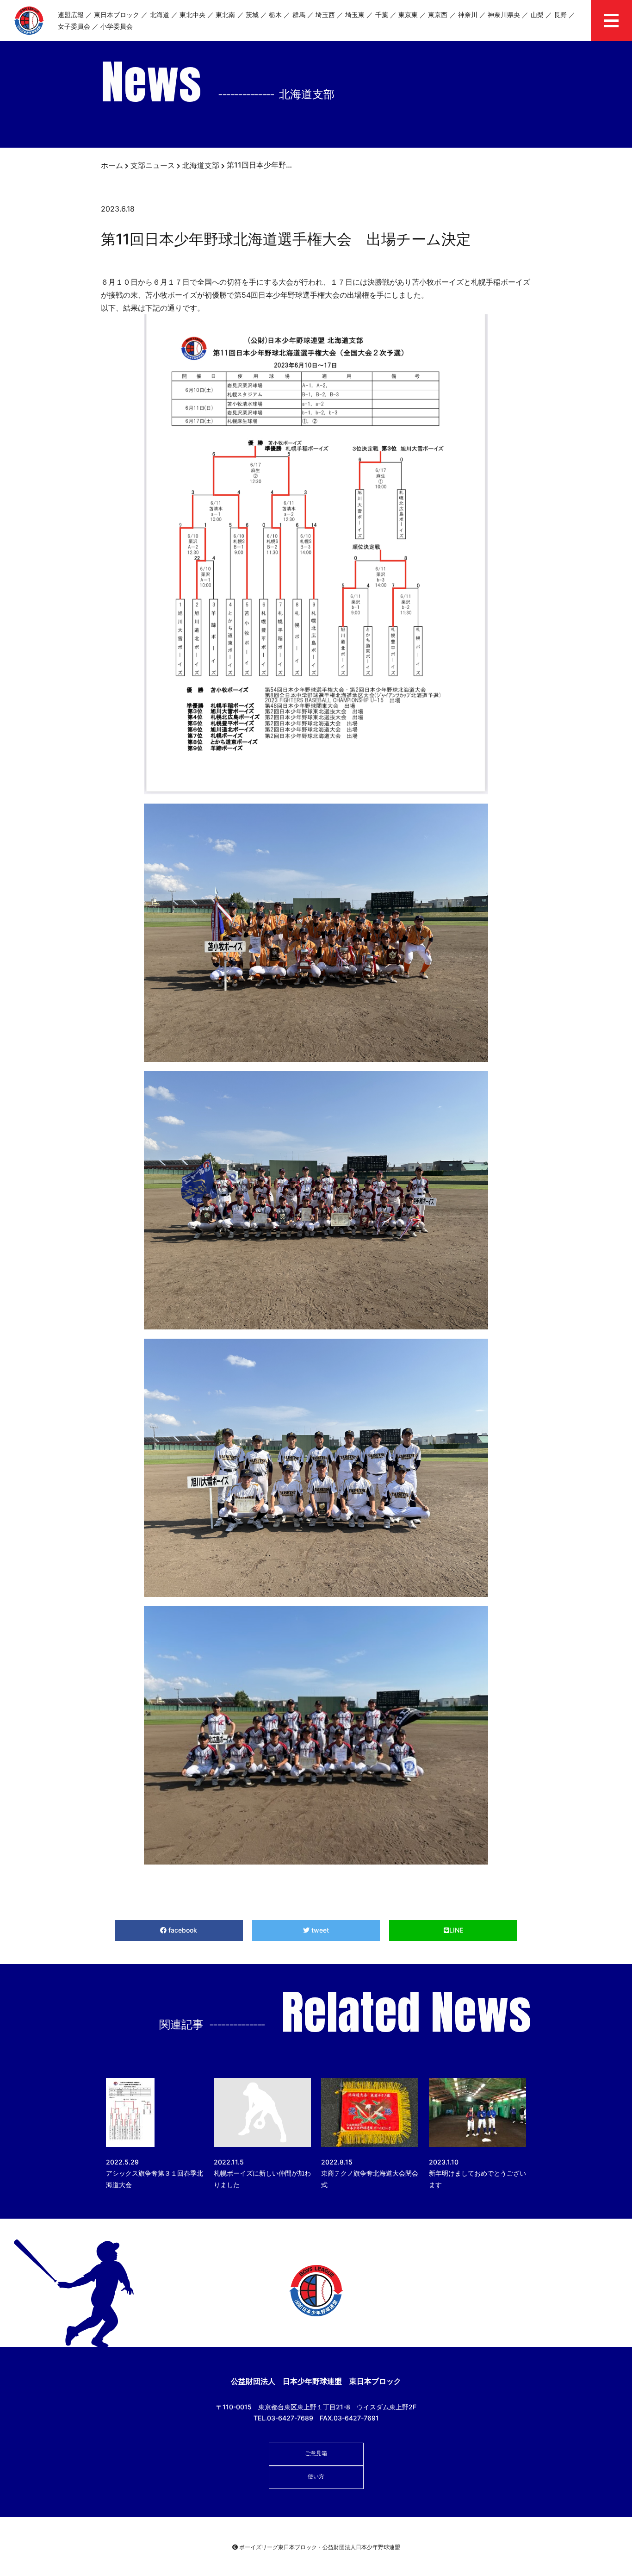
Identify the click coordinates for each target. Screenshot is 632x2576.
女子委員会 (74, 26)
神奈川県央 (504, 15)
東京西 (438, 15)
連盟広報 (71, 15)
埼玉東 (355, 15)
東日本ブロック (117, 15)
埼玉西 (325, 15)
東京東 (408, 15)
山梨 (537, 15)
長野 (560, 15)
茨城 (252, 15)
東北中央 (192, 15)
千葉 (382, 15)
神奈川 (468, 15)
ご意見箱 (316, 2453)
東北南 (225, 15)
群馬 (299, 15)
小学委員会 (117, 26)
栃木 (275, 15)
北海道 (160, 15)
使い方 (316, 2476)
